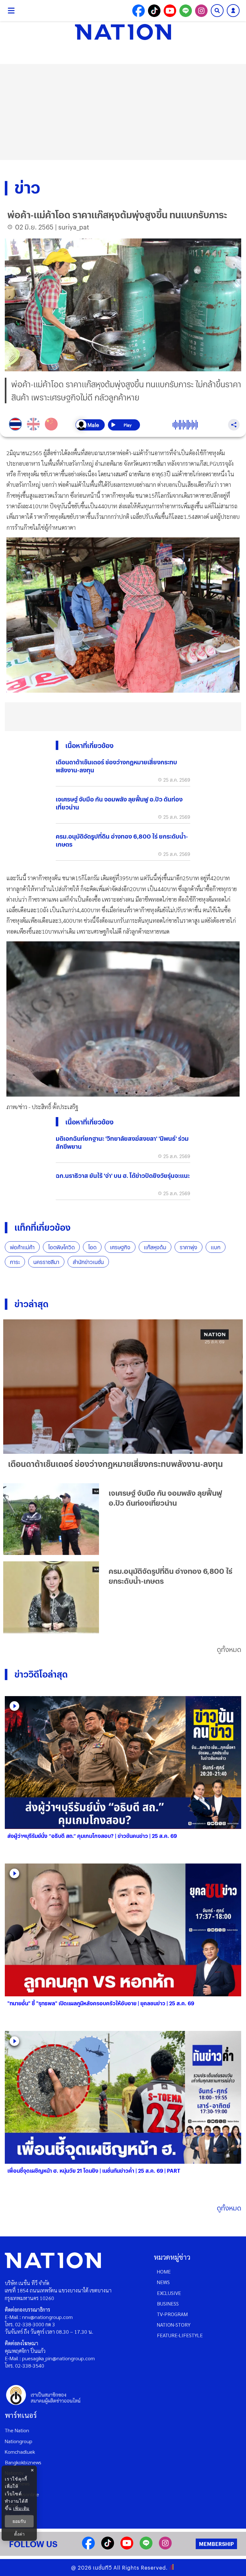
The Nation (17, 2430)
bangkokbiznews (23, 2462)
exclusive (169, 2293)
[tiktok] (108, 2547)
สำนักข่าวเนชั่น (88, 1262)
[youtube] (127, 2547)
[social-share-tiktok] (154, 11)
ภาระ (15, 1262)
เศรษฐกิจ (120, 1247)
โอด (92, 1247)
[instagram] (165, 2547)
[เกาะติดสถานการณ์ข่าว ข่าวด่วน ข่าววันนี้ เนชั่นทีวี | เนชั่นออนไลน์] (123, 32)
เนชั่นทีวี (102, 2568)
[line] (146, 2547)
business (168, 2303)
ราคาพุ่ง (189, 1247)
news (163, 2282)
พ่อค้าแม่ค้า (22, 1247)
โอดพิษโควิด (61, 1247)
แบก (216, 1247)
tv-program (172, 2314)
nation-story (174, 2325)
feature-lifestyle (180, 2335)
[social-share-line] (186, 11)
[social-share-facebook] (139, 11)
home (164, 2271)
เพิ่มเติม (21, 2508)
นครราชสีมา (46, 1262)
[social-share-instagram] (201, 11)
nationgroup (19, 2441)
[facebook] (88, 2547)
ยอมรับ (19, 2521)
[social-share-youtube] (170, 11)
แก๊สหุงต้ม (155, 1247)
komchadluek (20, 2452)
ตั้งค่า (19, 2534)
